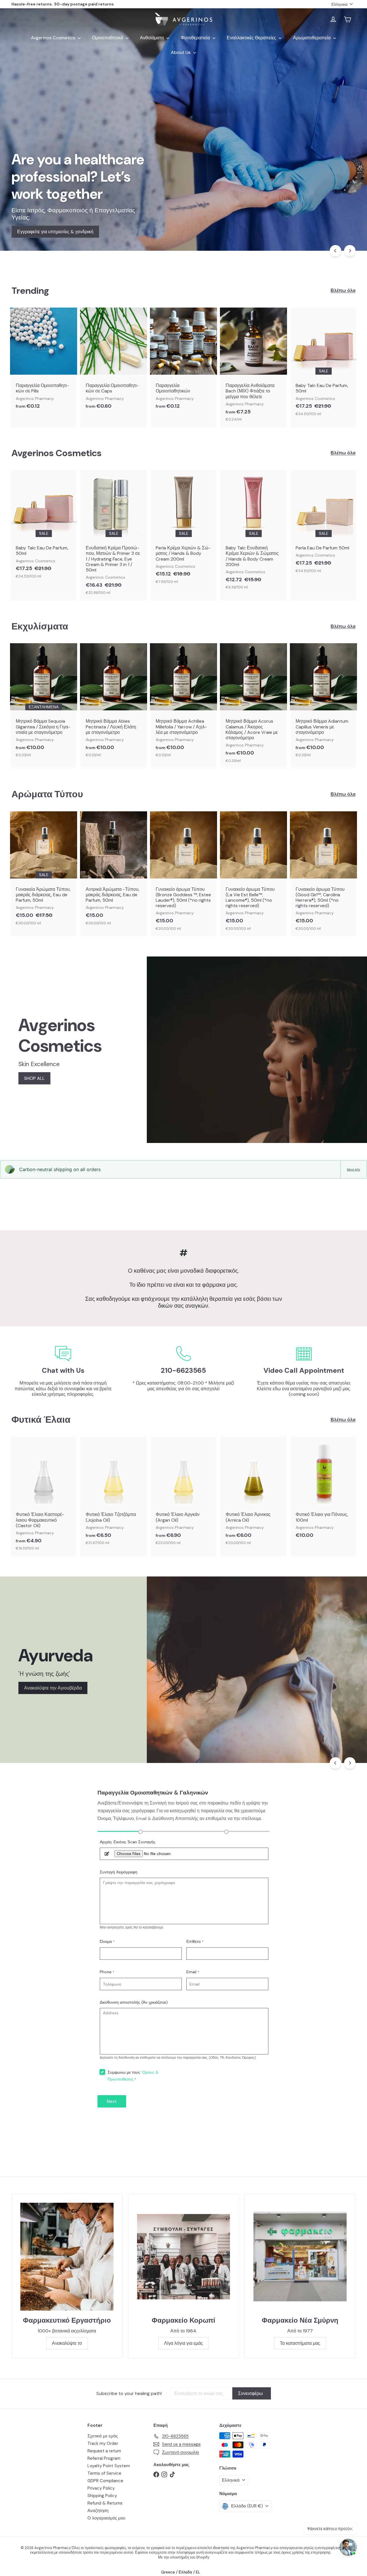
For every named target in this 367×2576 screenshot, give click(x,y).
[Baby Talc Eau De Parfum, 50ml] (323, 365)
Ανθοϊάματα (152, 38)
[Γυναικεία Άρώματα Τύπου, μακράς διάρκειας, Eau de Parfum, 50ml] (44, 871)
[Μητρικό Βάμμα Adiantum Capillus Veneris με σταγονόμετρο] (323, 703)
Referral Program (104, 2458)
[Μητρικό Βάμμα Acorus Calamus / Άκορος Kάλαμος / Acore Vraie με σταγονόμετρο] (253, 706)
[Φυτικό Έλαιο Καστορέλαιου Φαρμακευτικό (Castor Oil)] (44, 1496)
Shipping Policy (102, 2496)
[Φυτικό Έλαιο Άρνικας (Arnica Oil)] (253, 1494)
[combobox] (57, 19)
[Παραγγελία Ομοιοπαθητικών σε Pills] (44, 361)
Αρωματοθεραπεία (312, 38)
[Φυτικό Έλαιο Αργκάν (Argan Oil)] (183, 1494)
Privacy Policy (101, 2488)
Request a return (104, 2451)
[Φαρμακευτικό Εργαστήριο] (67, 2257)
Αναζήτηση (98, 2511)
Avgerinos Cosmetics (54, 38)
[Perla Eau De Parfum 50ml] (323, 524)
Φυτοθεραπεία (196, 38)
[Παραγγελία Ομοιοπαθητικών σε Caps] (114, 361)
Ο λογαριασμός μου (106, 2518)
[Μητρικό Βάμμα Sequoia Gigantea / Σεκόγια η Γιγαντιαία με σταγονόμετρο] (44, 703)
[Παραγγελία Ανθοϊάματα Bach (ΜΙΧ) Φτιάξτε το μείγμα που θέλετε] (253, 368)
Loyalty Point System (109, 2466)
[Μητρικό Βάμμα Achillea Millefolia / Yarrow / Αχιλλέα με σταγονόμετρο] (183, 703)
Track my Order (103, 2443)
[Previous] (335, 251)
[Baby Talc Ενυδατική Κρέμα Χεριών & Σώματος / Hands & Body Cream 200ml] (253, 533)
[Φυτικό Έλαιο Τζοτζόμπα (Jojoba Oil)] (114, 1494)
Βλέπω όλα (343, 290)
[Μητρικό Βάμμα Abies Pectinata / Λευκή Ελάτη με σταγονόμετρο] (114, 703)
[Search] (96, 19)
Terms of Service (104, 2473)
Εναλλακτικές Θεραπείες (252, 38)
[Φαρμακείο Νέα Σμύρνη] (300, 2257)
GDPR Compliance (105, 2481)
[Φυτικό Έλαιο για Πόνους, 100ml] (323, 1490)
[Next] (350, 251)
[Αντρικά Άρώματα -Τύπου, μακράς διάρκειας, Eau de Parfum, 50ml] (114, 871)
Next (112, 2101)
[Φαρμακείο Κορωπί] (184, 2257)
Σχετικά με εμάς (103, 2436)
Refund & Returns (105, 2503)
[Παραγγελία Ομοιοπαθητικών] (183, 361)
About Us (181, 52)
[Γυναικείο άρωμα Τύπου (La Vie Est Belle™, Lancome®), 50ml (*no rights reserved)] (253, 874)
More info (354, 1169)
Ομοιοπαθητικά (108, 38)
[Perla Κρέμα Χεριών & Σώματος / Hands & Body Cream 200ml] (183, 530)
